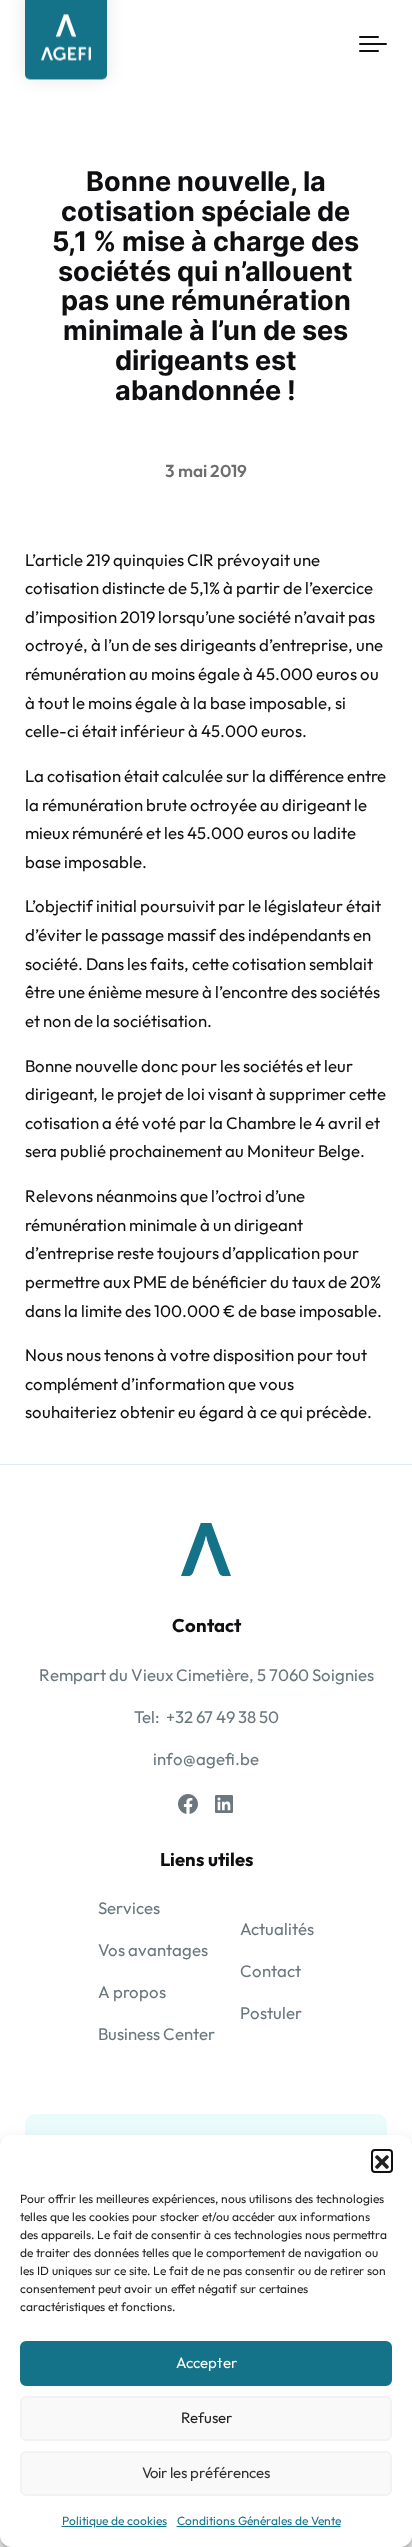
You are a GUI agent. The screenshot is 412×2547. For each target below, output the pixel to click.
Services (129, 1907)
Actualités (277, 1928)
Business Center (156, 2033)
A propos (132, 1991)
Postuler (271, 2012)
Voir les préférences (206, 2472)
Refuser (206, 2417)
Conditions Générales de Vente (259, 2520)
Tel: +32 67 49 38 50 (206, 1716)
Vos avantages (153, 1949)
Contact (270, 1970)
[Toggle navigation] (373, 45)
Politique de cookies (114, 2520)
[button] (382, 2160)
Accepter (206, 2362)
